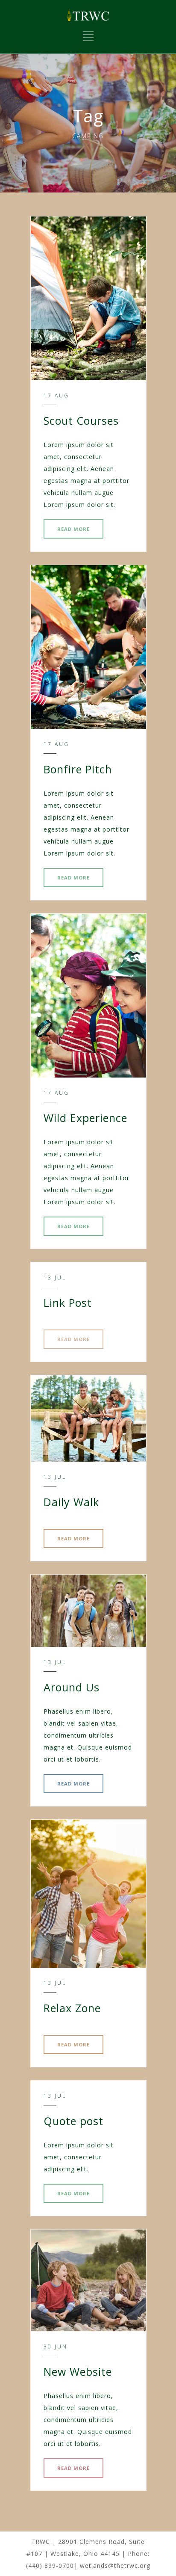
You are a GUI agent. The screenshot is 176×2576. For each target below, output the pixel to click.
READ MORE (73, 529)
